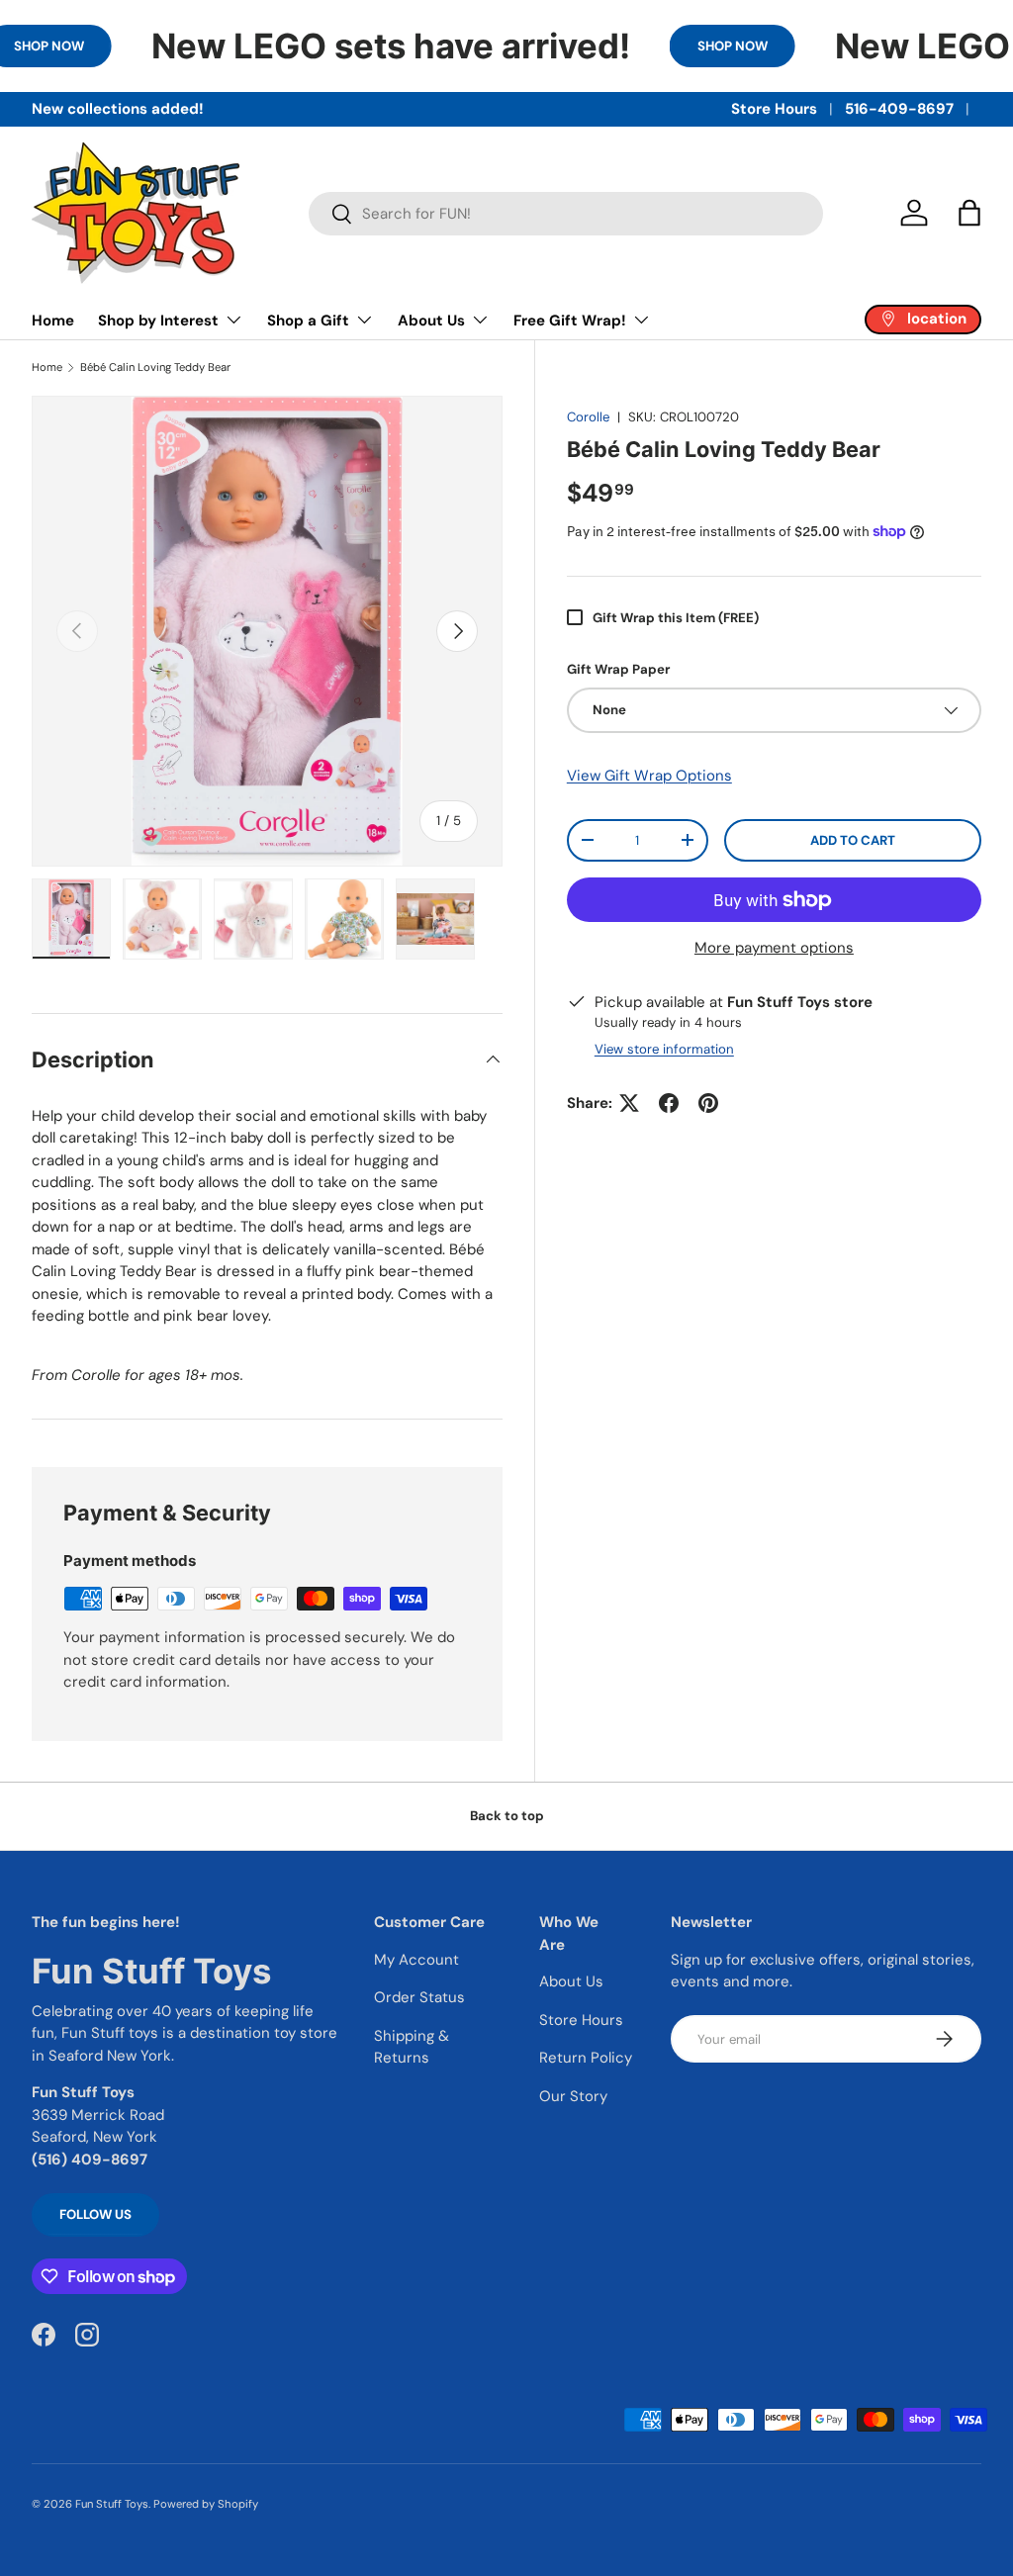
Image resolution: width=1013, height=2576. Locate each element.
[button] (969, 213)
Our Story (573, 2096)
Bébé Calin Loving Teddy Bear (155, 368)
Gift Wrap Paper (618, 669)
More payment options (774, 948)
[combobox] (566, 214)
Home (53, 321)
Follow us (95, 2214)
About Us (571, 1981)
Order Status (419, 1997)
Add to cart (853, 840)
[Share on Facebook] (669, 1103)
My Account (416, 1960)
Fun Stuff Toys (112, 2504)
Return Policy (586, 2058)
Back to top (507, 1816)
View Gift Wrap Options (649, 776)
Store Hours (774, 109)
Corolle (588, 417)
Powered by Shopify (206, 2504)
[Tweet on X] (629, 1103)
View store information (664, 1049)
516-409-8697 (899, 109)
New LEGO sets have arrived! (391, 46)
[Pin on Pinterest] (708, 1103)
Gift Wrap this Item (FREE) (676, 618)
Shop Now (733, 46)
